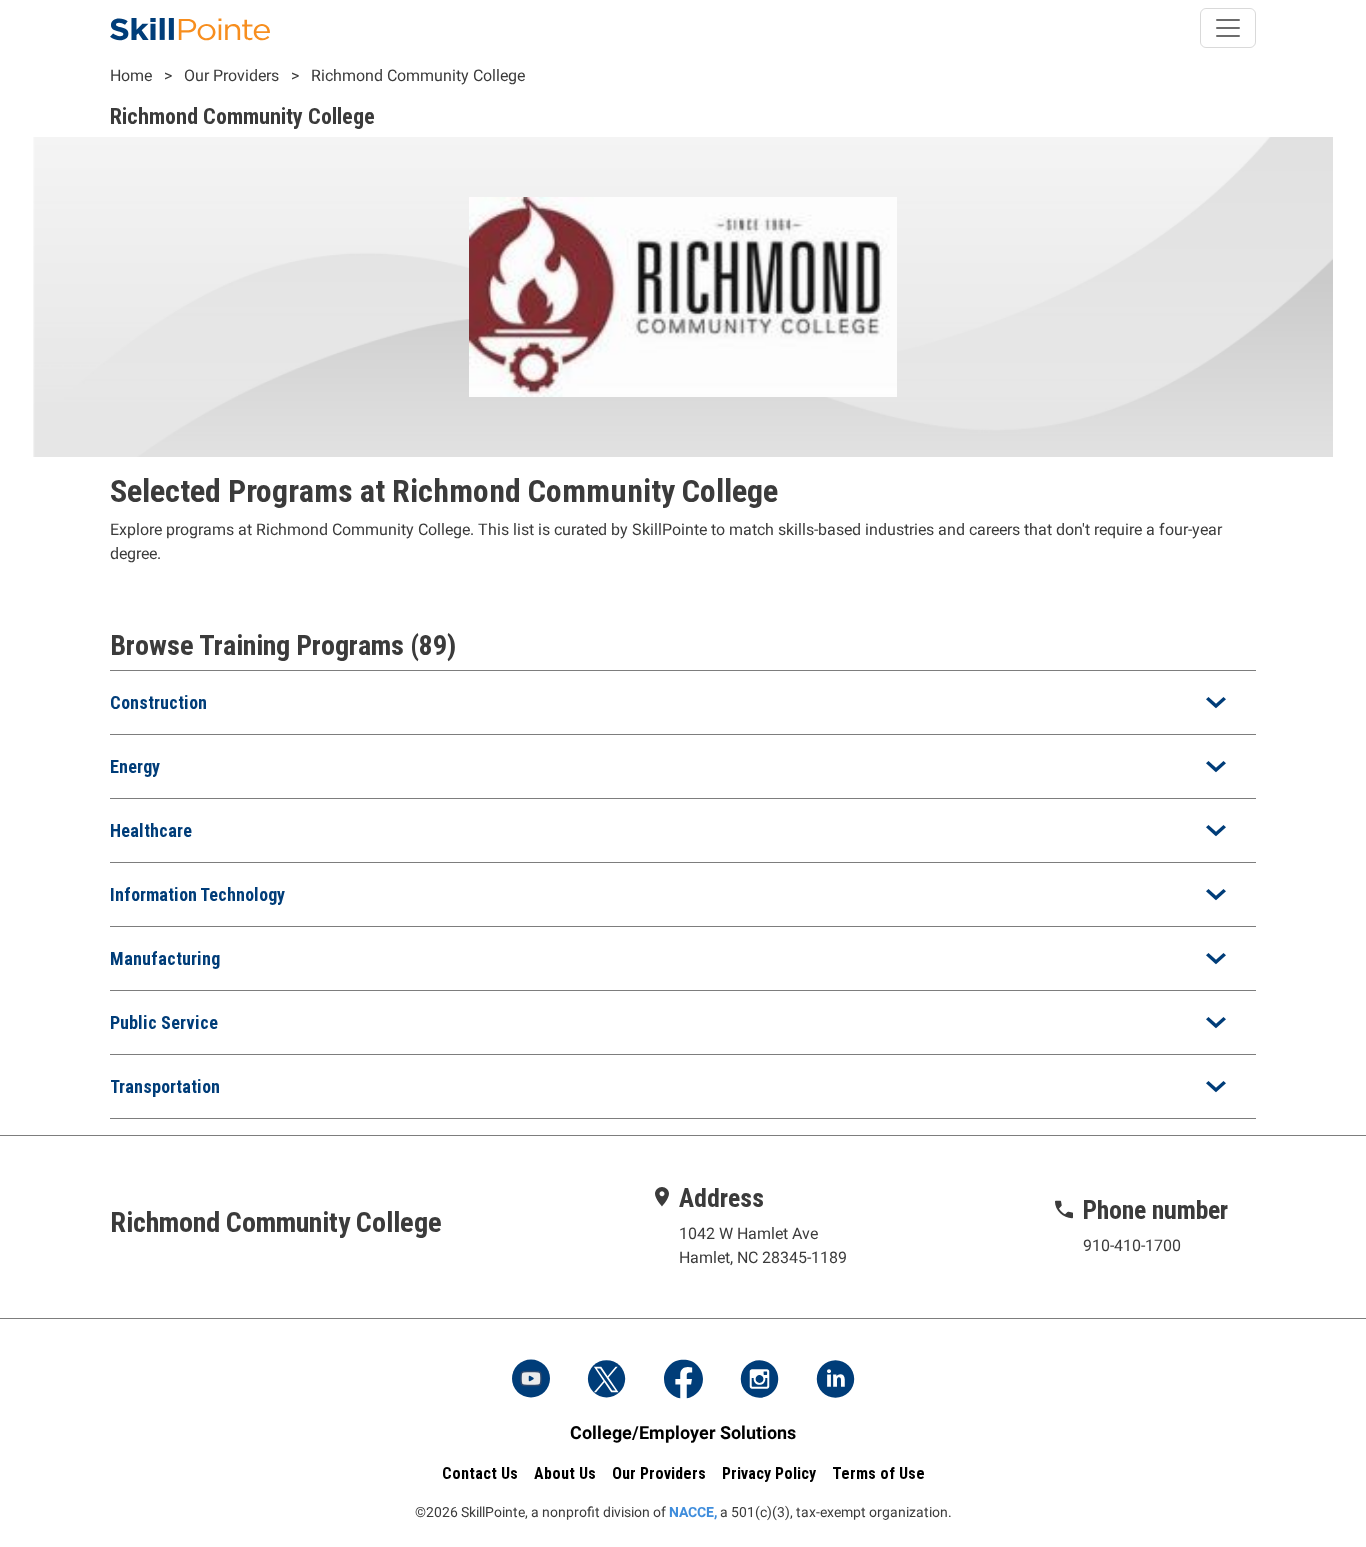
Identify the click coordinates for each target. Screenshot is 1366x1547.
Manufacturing (165, 958)
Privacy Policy (769, 1473)
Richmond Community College (418, 75)
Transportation (165, 1086)
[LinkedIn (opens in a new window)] (835, 1381)
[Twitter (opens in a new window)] (607, 1381)
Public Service (164, 1022)
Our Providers (231, 75)
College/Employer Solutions (683, 1432)
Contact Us (480, 1473)
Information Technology (197, 894)
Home (131, 75)
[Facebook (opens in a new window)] (683, 1381)
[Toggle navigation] (1228, 28)
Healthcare (151, 830)
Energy (135, 766)
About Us (565, 1473)
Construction (158, 702)
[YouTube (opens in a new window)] (531, 1381)
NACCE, (693, 1512)
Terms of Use (878, 1473)
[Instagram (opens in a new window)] (759, 1381)
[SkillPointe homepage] (190, 28)
